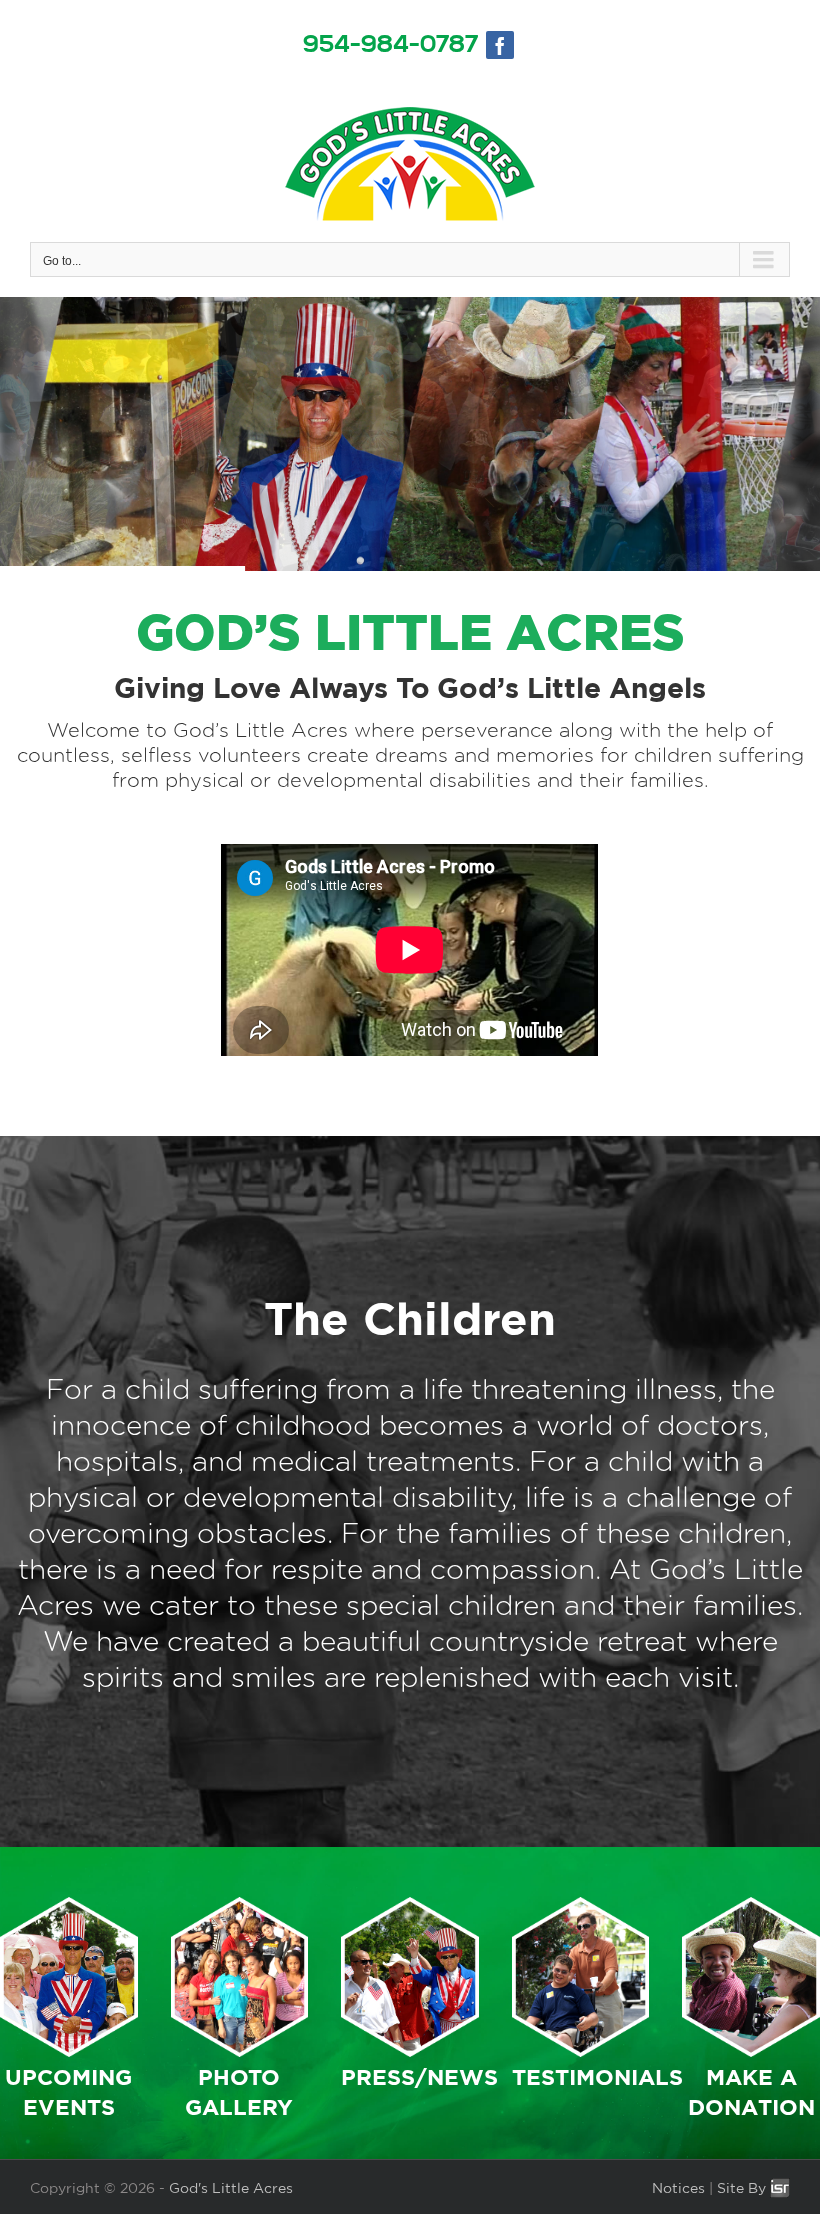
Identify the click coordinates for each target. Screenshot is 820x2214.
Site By (743, 2188)
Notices (678, 2188)
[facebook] (500, 45)
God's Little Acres (231, 2188)
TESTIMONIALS (597, 2076)
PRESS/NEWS (419, 2076)
